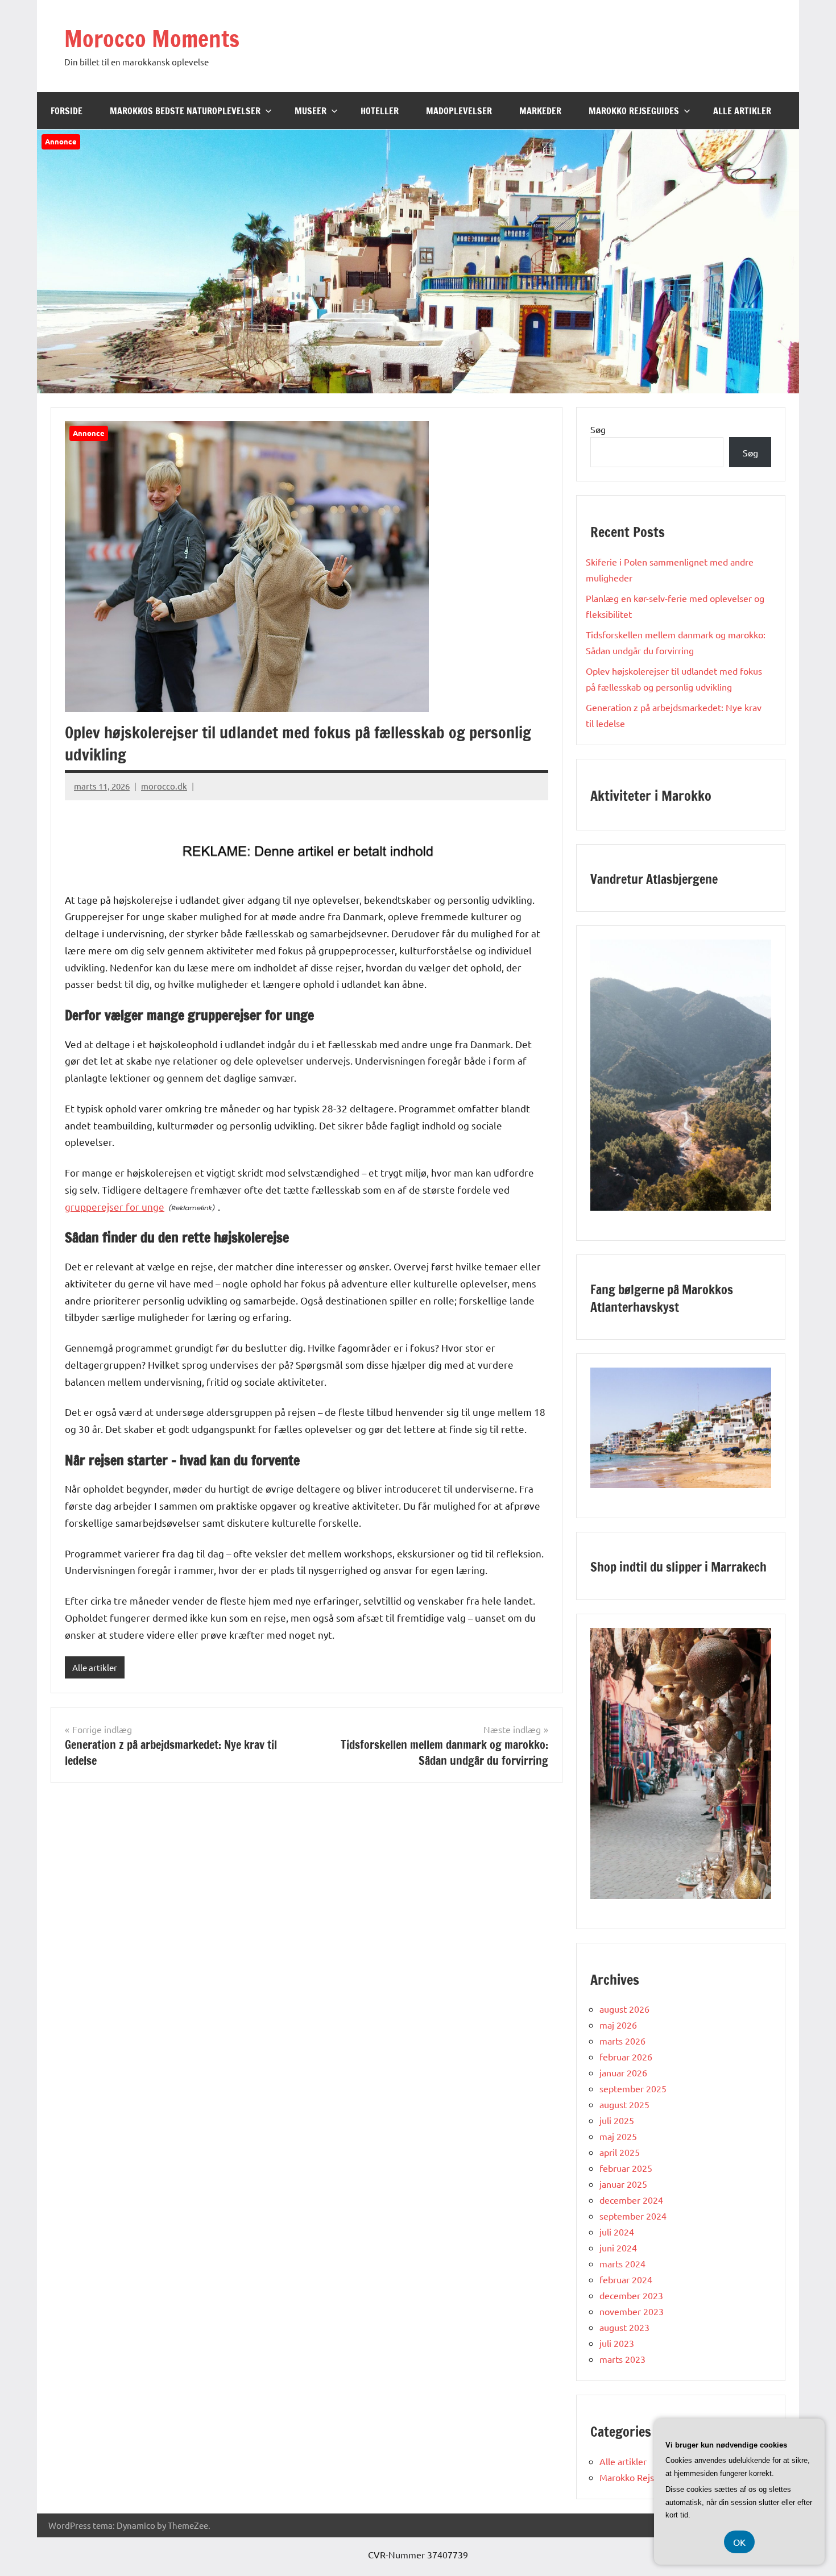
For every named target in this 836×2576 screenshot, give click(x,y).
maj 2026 (618, 2025)
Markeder (540, 111)
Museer (311, 111)
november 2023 (632, 2311)
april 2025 (620, 2152)
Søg (598, 429)
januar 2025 (623, 2184)
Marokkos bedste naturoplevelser (185, 111)
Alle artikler (742, 111)
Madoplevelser (459, 111)
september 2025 (633, 2088)
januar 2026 (623, 2072)
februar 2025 (626, 2168)
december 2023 (631, 2295)
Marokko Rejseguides (634, 111)
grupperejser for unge (115, 1206)
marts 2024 (622, 2263)
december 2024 (631, 2200)
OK (739, 2542)
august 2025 (624, 2104)
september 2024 (633, 2216)
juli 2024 (617, 2232)
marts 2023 (622, 2359)
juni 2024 (618, 2247)
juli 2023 (617, 2343)
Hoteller (380, 111)
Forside (67, 111)
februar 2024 (626, 2279)
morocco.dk (164, 786)
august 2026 (624, 2009)
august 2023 (624, 2327)
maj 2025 (618, 2136)
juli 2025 (617, 2120)
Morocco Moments (152, 38)
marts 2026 (622, 2041)
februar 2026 (626, 2056)
